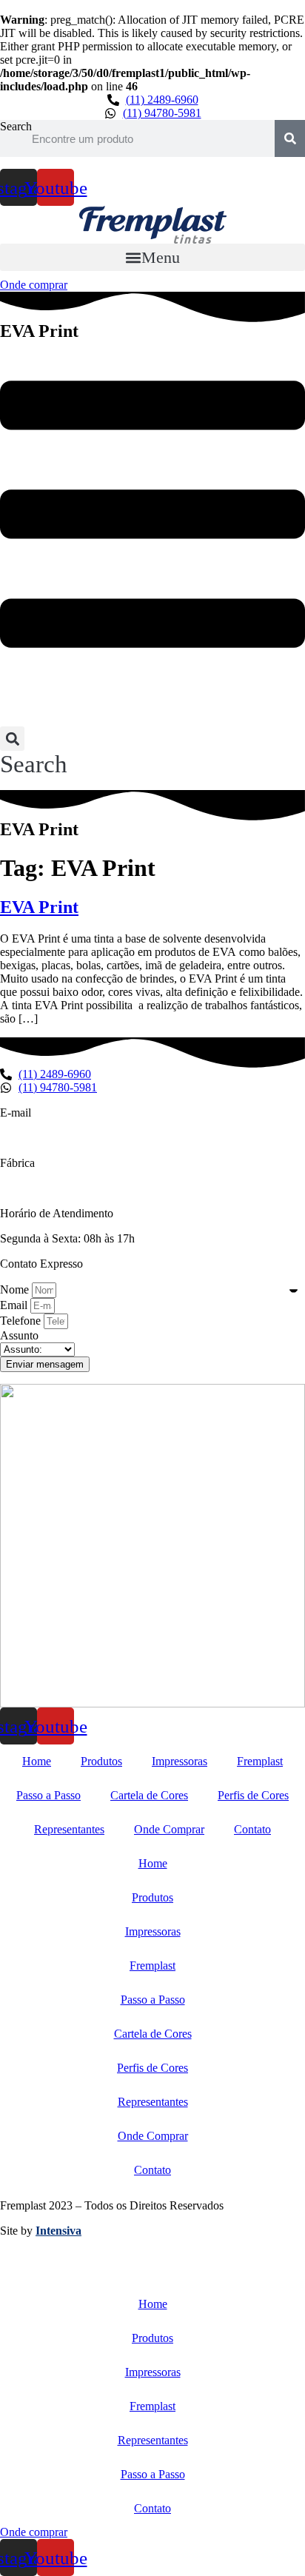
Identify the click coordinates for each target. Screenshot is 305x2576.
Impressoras (180, 1761)
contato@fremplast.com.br (62, 1138)
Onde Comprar (169, 1829)
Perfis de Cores (253, 1795)
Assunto (19, 1335)
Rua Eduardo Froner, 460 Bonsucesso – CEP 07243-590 (133, 1188)
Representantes (69, 1829)
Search (16, 126)
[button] (152, 257)
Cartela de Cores (149, 1795)
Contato (252, 1829)
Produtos (101, 1761)
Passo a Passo (48, 1795)
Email (15, 1305)
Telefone (22, 1321)
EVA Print (39, 907)
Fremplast (260, 1761)
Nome (16, 1289)
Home (37, 1761)
